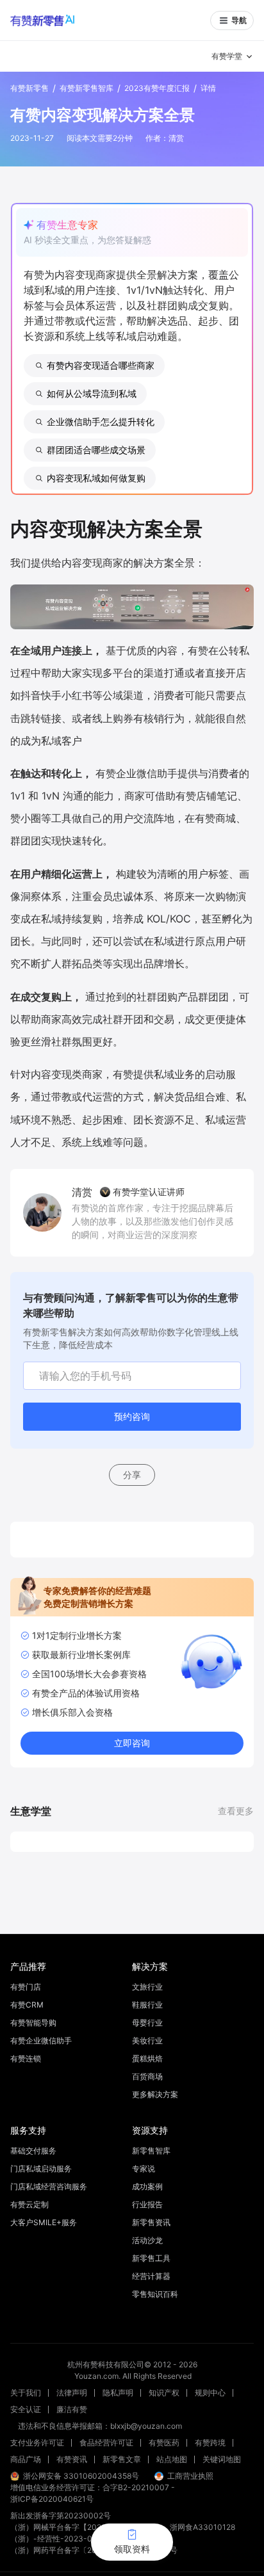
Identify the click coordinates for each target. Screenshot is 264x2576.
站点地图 (172, 2459)
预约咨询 (132, 1416)
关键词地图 (222, 2459)
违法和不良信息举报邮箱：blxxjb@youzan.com (100, 2426)
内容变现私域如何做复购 (96, 478)
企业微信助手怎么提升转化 (101, 422)
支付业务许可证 (37, 2443)
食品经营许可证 (106, 2443)
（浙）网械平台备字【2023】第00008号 (82, 2527)
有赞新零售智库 (87, 88)
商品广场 (26, 2459)
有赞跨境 (210, 2443)
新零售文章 (122, 2459)
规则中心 (210, 2393)
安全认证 (26, 2409)
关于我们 (26, 2393)
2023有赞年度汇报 (157, 88)
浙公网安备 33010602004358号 (81, 2476)
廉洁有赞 (72, 2409)
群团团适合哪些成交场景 (96, 450)
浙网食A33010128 (202, 2527)
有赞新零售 (29, 88)
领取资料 (132, 2549)
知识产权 (164, 2393)
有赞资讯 (72, 2459)
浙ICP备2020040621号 (52, 2499)
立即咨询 (132, 1743)
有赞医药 (164, 2443)
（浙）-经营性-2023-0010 (58, 2539)
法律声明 (72, 2393)
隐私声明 (118, 2393)
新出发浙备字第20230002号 (61, 2516)
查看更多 (236, 1811)
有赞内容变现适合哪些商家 (101, 365)
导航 (239, 20)
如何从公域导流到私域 (92, 393)
